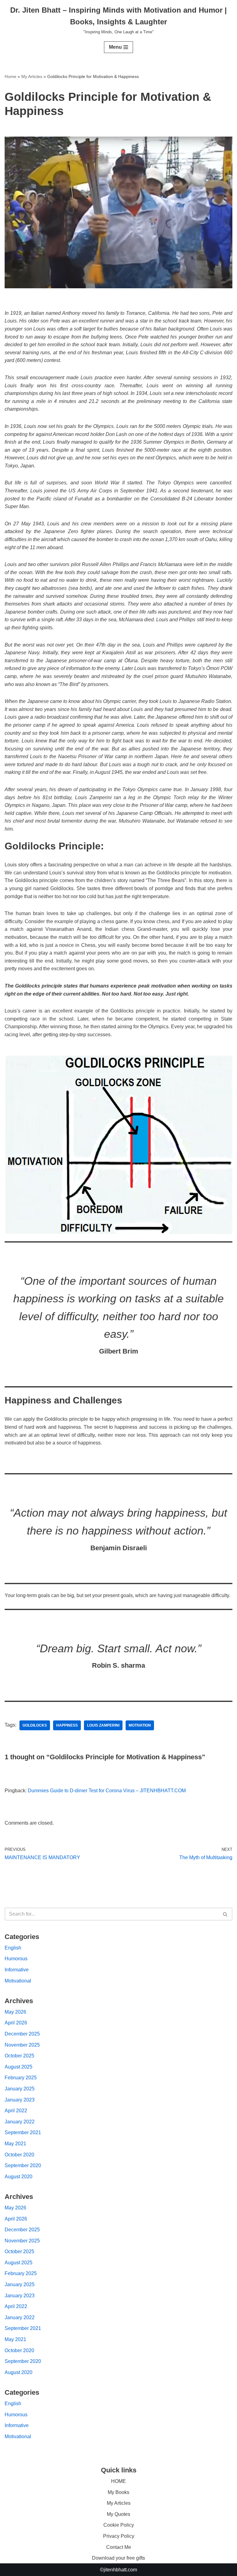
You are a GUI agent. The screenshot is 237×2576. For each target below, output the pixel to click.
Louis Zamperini (103, 1725)
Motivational (18, 1981)
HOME (118, 2481)
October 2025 (19, 2056)
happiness (67, 1725)
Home (10, 76)
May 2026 (15, 2012)
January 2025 (20, 2089)
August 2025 (19, 2067)
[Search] (225, 1914)
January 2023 (20, 2100)
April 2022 (16, 2111)
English (13, 1948)
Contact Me (119, 2547)
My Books (118, 2492)
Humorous (16, 1959)
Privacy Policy (119, 2536)
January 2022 (20, 2122)
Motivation (140, 1725)
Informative (17, 1970)
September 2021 (23, 2132)
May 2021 (15, 2144)
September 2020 (23, 2165)
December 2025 (22, 2034)
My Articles (32, 76)
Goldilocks (35, 1725)
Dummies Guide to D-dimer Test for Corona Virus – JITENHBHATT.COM (107, 1791)
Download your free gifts (118, 2558)
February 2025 (21, 2078)
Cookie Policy (119, 2525)
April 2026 (16, 2023)
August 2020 (19, 2177)
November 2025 (22, 2045)
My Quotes (118, 2514)
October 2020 (19, 2155)
